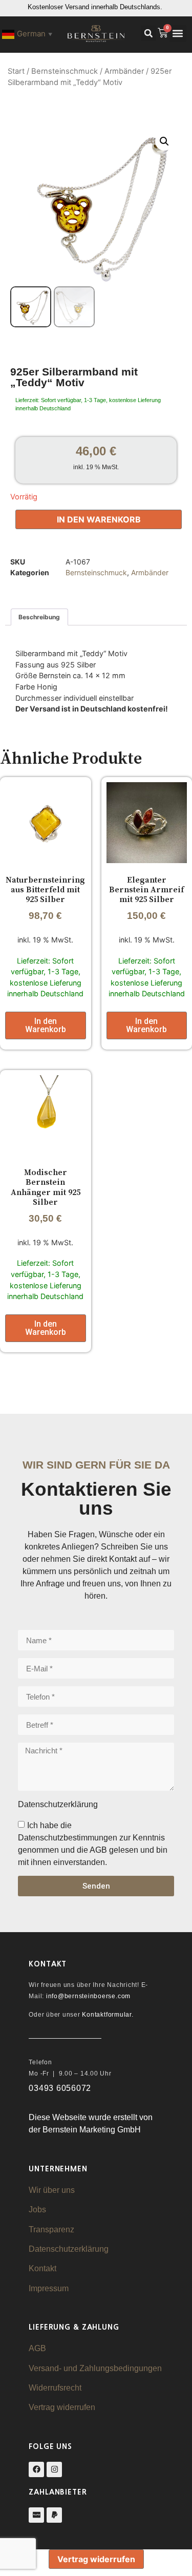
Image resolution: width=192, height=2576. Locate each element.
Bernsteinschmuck (65, 71)
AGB (37, 2348)
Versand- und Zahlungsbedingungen (95, 2368)
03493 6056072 (60, 2088)
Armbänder (124, 71)
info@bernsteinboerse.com (88, 1996)
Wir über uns (52, 2190)
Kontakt (42, 2268)
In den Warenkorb (99, 519)
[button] (148, 33)
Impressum (49, 2288)
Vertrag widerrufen (62, 2407)
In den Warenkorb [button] (46, 1025)
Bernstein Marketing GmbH (92, 2130)
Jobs (37, 2210)
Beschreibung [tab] (39, 617)
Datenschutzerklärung (69, 2249)
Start (16, 71)
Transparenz (51, 2229)
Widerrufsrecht (55, 2388)
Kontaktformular (106, 2015)
